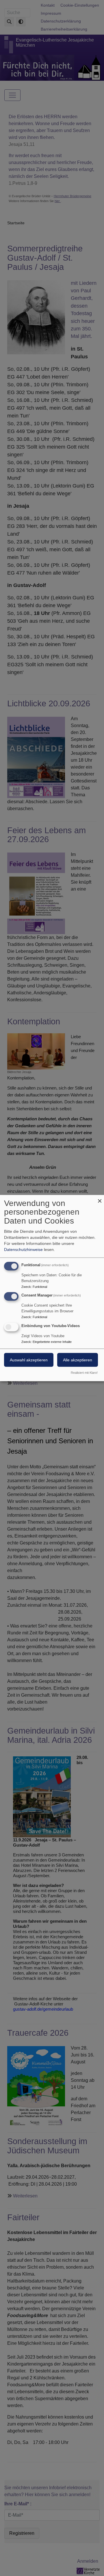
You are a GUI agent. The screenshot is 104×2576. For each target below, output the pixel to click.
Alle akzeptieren (78, 1360)
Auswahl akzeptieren (29, 1360)
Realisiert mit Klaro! (84, 1373)
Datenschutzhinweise (23, 1249)
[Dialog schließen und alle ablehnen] (100, 1198)
